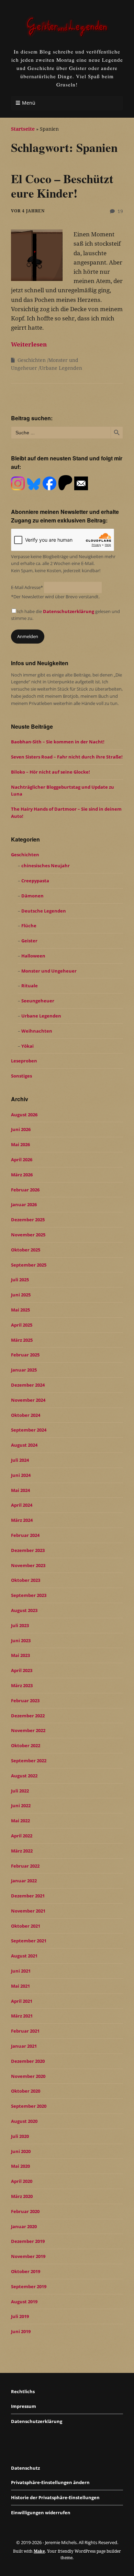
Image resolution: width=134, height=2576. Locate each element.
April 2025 (22, 1325)
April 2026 (22, 1160)
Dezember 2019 (28, 2241)
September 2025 (29, 1265)
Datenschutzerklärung (69, 611)
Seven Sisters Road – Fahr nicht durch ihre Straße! (67, 757)
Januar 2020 (24, 2226)
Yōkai (27, 1046)
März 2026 (22, 1175)
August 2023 (24, 1610)
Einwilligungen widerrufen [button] (41, 2513)
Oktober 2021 (26, 1926)
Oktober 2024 (26, 1415)
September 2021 (29, 1941)
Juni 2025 (21, 1295)
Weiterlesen (29, 344)
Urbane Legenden (61, 368)
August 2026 (24, 1115)
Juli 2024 (20, 1460)
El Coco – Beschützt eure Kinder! (62, 186)
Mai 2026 (20, 1144)
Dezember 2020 (28, 2061)
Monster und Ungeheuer (49, 971)
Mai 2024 (20, 1490)
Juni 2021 (21, 1971)
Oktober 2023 (26, 1580)
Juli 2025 (20, 1280)
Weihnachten (37, 1031)
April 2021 (22, 2001)
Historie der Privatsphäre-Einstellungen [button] (55, 2497)
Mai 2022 (20, 1821)
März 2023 (22, 1685)
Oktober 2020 (26, 2091)
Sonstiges (21, 1076)
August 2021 (24, 1956)
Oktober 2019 (26, 2271)
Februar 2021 (25, 2031)
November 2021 (28, 1911)
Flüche (29, 926)
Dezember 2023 (28, 1550)
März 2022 (22, 1851)
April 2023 (22, 1670)
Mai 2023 (20, 1655)
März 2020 (22, 2196)
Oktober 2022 (26, 1745)
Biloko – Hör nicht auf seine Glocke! (51, 772)
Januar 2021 (24, 2046)
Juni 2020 (21, 2151)
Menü (29, 103)
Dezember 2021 (28, 1896)
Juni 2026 (21, 1129)
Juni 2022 (21, 1805)
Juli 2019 (20, 2316)
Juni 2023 (21, 1640)
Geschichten (32, 360)
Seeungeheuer (38, 1001)
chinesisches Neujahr (46, 866)
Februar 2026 (25, 1190)
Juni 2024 (21, 1475)
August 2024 (24, 1445)
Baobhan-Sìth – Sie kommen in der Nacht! (58, 742)
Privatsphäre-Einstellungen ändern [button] (50, 2482)
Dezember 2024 (28, 1385)
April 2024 (22, 1505)
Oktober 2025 (26, 1250)
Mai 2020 (20, 2166)
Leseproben (24, 1061)
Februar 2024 (25, 1535)
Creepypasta (35, 881)
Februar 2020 (25, 2211)
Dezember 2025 (28, 1220)
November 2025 (28, 1235)
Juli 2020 (20, 2136)
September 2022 (29, 1761)
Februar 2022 (25, 1866)
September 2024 (29, 1430)
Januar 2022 (24, 1881)
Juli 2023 (20, 1625)
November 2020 (28, 2076)
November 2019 (28, 2256)
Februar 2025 (25, 1355)
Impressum (24, 2406)
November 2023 (28, 1565)
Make (39, 2551)
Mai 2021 (20, 1986)
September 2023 (29, 1595)
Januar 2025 (24, 1370)
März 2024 (22, 1520)
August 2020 (24, 2121)
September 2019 (29, 2286)
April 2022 (22, 1836)
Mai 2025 (20, 1310)
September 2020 (29, 2106)
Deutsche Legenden (44, 911)
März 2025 (22, 1340)
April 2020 (22, 2181)
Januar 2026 (24, 1204)
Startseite (23, 129)
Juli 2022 (20, 1791)
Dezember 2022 (28, 1716)
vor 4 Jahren (28, 211)
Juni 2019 (21, 2331)
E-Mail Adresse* (27, 587)
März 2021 (22, 2016)
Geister (29, 941)
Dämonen (32, 896)
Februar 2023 (25, 1701)
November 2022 (28, 1730)
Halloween (33, 956)
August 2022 (24, 1776)
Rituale (30, 986)
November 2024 (28, 1400)
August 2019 (24, 2302)
